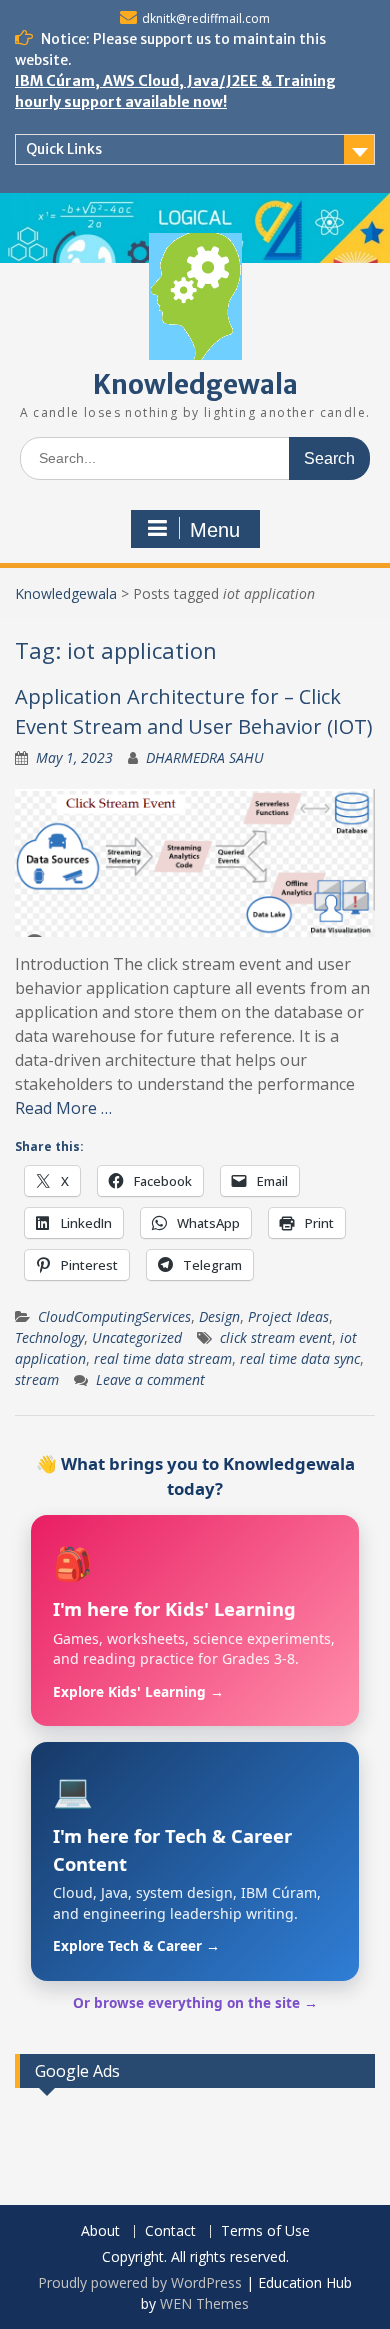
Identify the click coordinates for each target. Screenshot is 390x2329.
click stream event (276, 1337)
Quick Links (64, 149)
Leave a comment (150, 1379)
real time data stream (163, 1358)
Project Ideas (288, 1316)
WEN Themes (204, 2303)
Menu (215, 530)
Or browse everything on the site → (195, 2002)
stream (37, 1379)
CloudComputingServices (114, 1316)
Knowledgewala (195, 384)
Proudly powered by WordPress (140, 2282)
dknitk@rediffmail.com (206, 18)
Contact (170, 2231)
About (100, 2231)
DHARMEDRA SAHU (205, 757)
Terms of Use (265, 2231)
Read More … (63, 1108)
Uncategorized (137, 1337)
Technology (49, 1337)
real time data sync (300, 1358)
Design (219, 1316)
